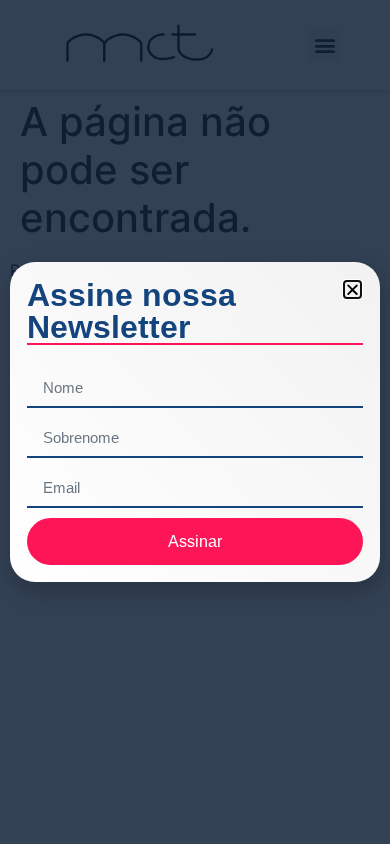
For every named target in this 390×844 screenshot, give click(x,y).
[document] (195, 422)
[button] (352, 289)
